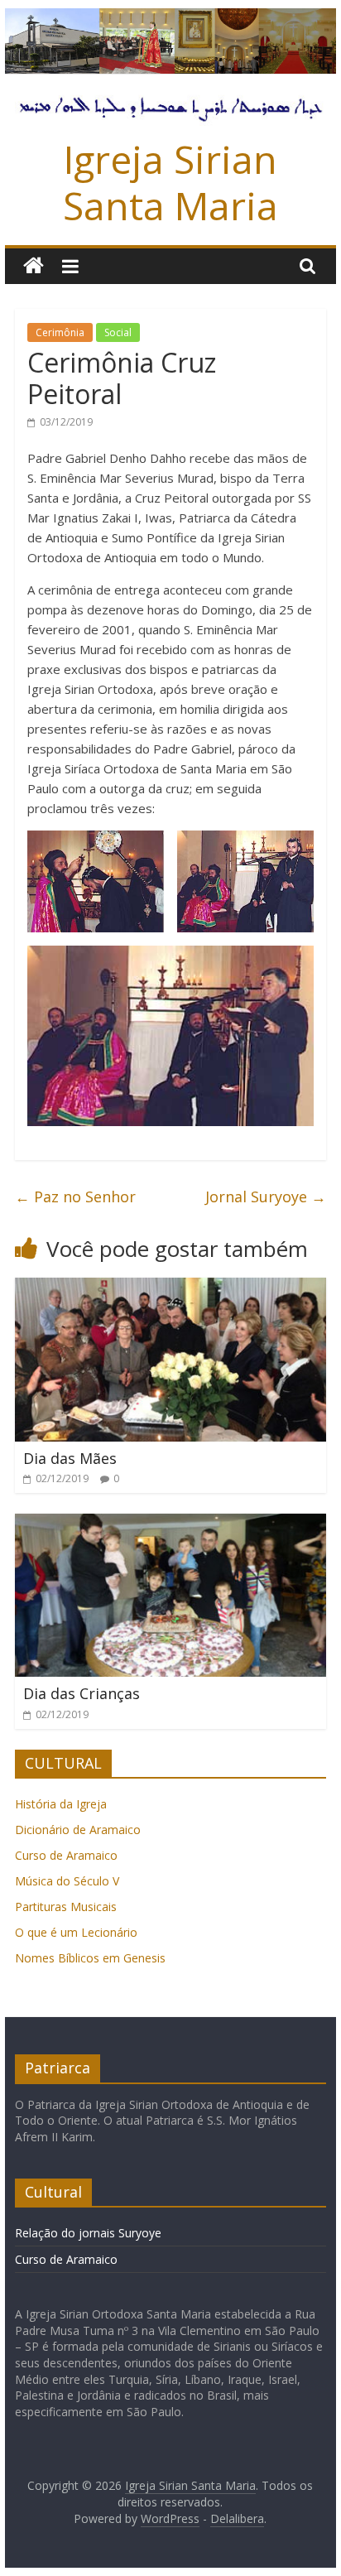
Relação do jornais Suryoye (88, 2233)
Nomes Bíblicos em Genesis (90, 1958)
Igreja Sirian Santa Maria (170, 182)
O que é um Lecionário (76, 1932)
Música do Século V (67, 1881)
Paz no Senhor (75, 1197)
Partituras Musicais (66, 1907)
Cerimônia (60, 332)
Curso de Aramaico (66, 1855)
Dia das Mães (70, 1458)
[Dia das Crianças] (170, 1524)
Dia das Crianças (82, 1693)
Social (118, 332)
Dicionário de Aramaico (78, 1830)
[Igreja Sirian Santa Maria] (170, 18)
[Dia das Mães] (170, 1288)
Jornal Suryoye (266, 1197)
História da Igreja (61, 1804)
